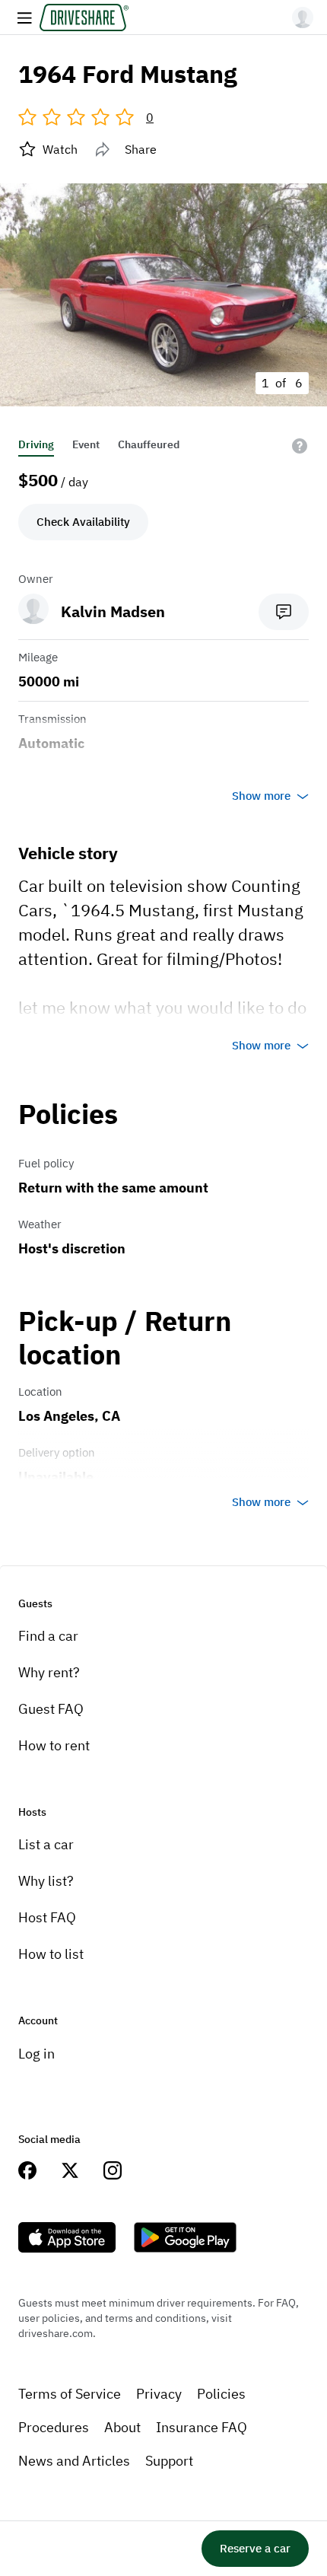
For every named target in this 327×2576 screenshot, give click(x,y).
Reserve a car (255, 2548)
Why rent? (49, 1672)
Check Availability (83, 522)
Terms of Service (70, 2394)
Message (284, 612)
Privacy (159, 2394)
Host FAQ (47, 1917)
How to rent (54, 1745)
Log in (37, 2054)
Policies (221, 2394)
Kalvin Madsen (113, 611)
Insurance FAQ (202, 2427)
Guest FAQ (51, 1709)
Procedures (54, 2427)
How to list (51, 1954)
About (122, 2427)
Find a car (48, 1636)
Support (169, 2461)
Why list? (46, 1881)
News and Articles (74, 2461)
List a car (46, 1844)
